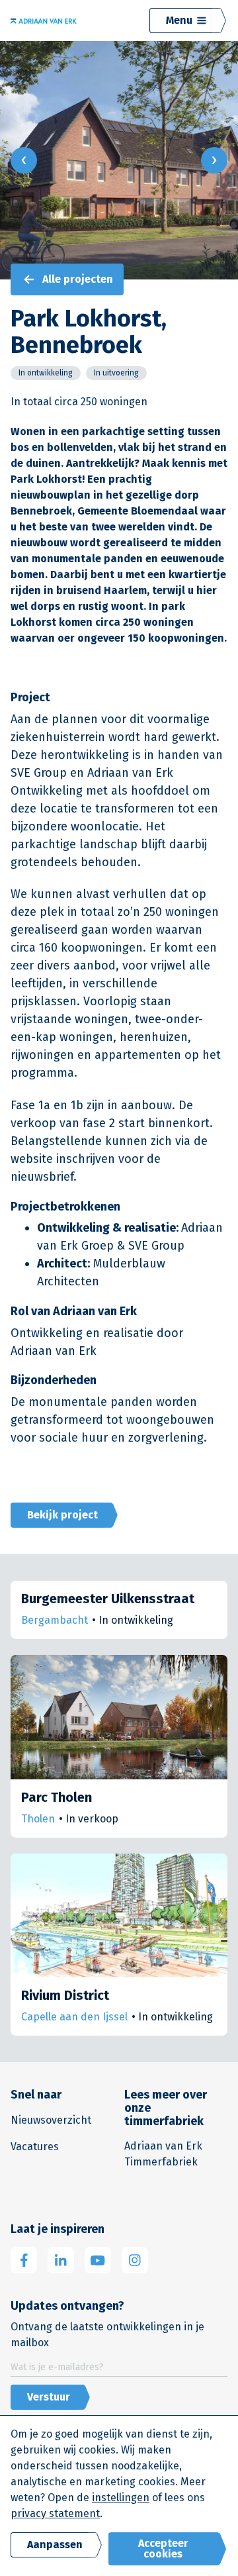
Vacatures (35, 2147)
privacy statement (55, 2513)
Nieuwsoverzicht (51, 2120)
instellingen (121, 2498)
